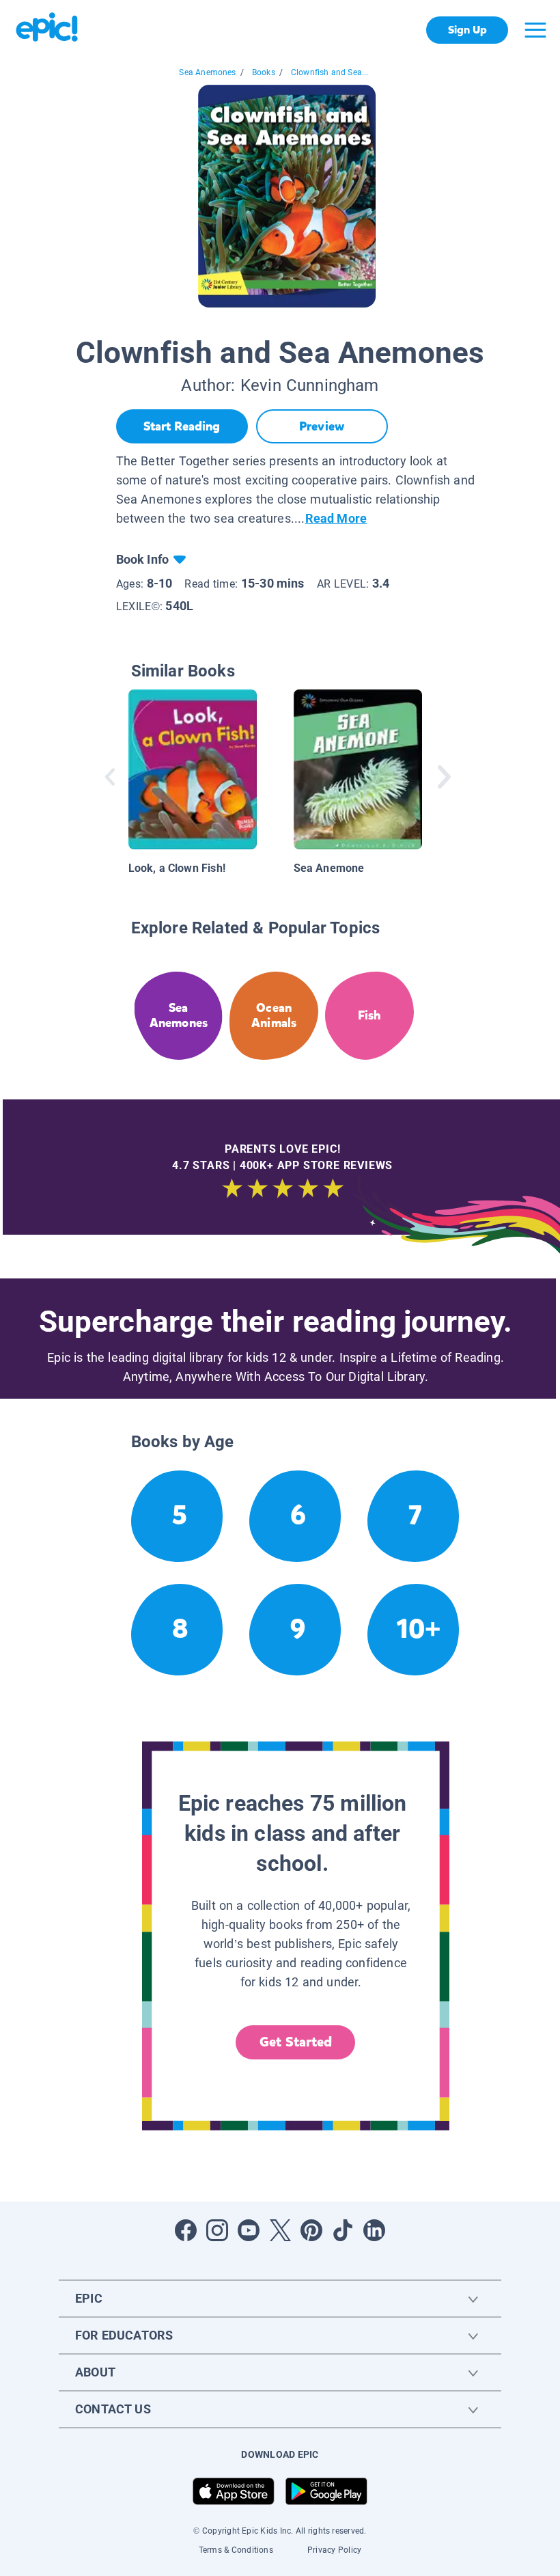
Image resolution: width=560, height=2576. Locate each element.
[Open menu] (535, 30)
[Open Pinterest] (311, 2230)
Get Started (296, 2042)
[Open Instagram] (217, 2230)
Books (264, 72)
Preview (322, 426)
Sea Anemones (207, 72)
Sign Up (467, 30)
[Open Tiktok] (343, 2230)
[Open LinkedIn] (374, 2230)
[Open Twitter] (280, 2230)
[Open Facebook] (186, 2230)
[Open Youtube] (249, 2230)
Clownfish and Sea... (330, 72)
